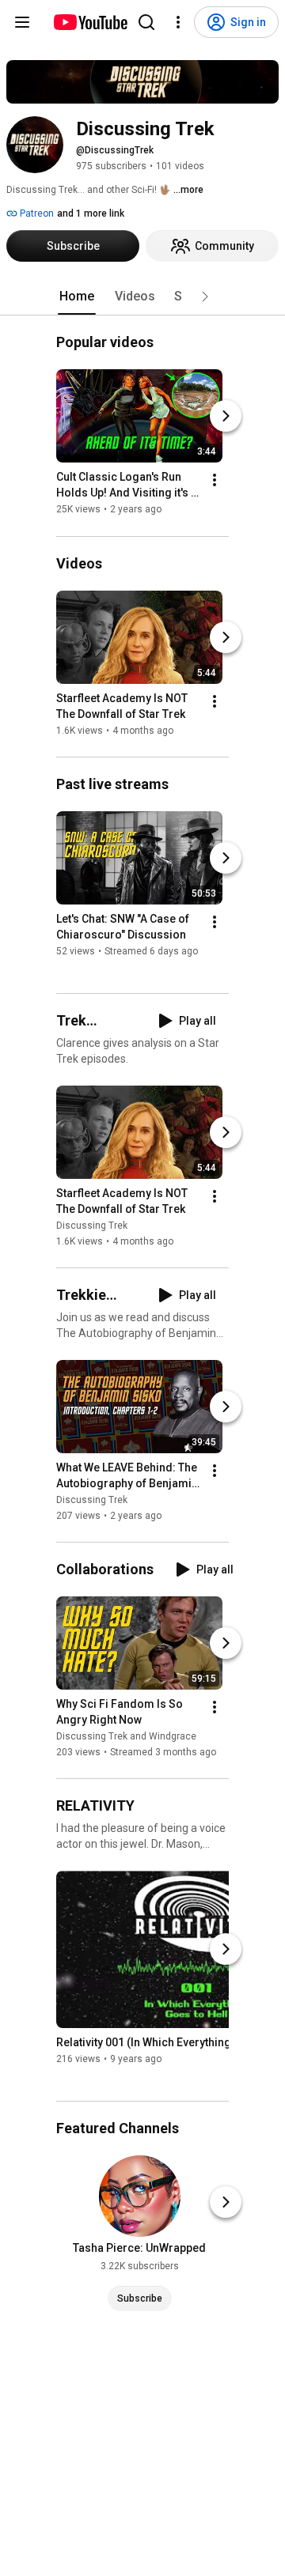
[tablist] (142, 297)
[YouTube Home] (90, 22)
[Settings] (178, 22)
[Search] (146, 22)
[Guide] (22, 22)
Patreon (36, 213)
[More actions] (215, 481)
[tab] (77, 297)
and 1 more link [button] (91, 213)
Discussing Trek (92, 1226)
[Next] (226, 417)
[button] (205, 297)
